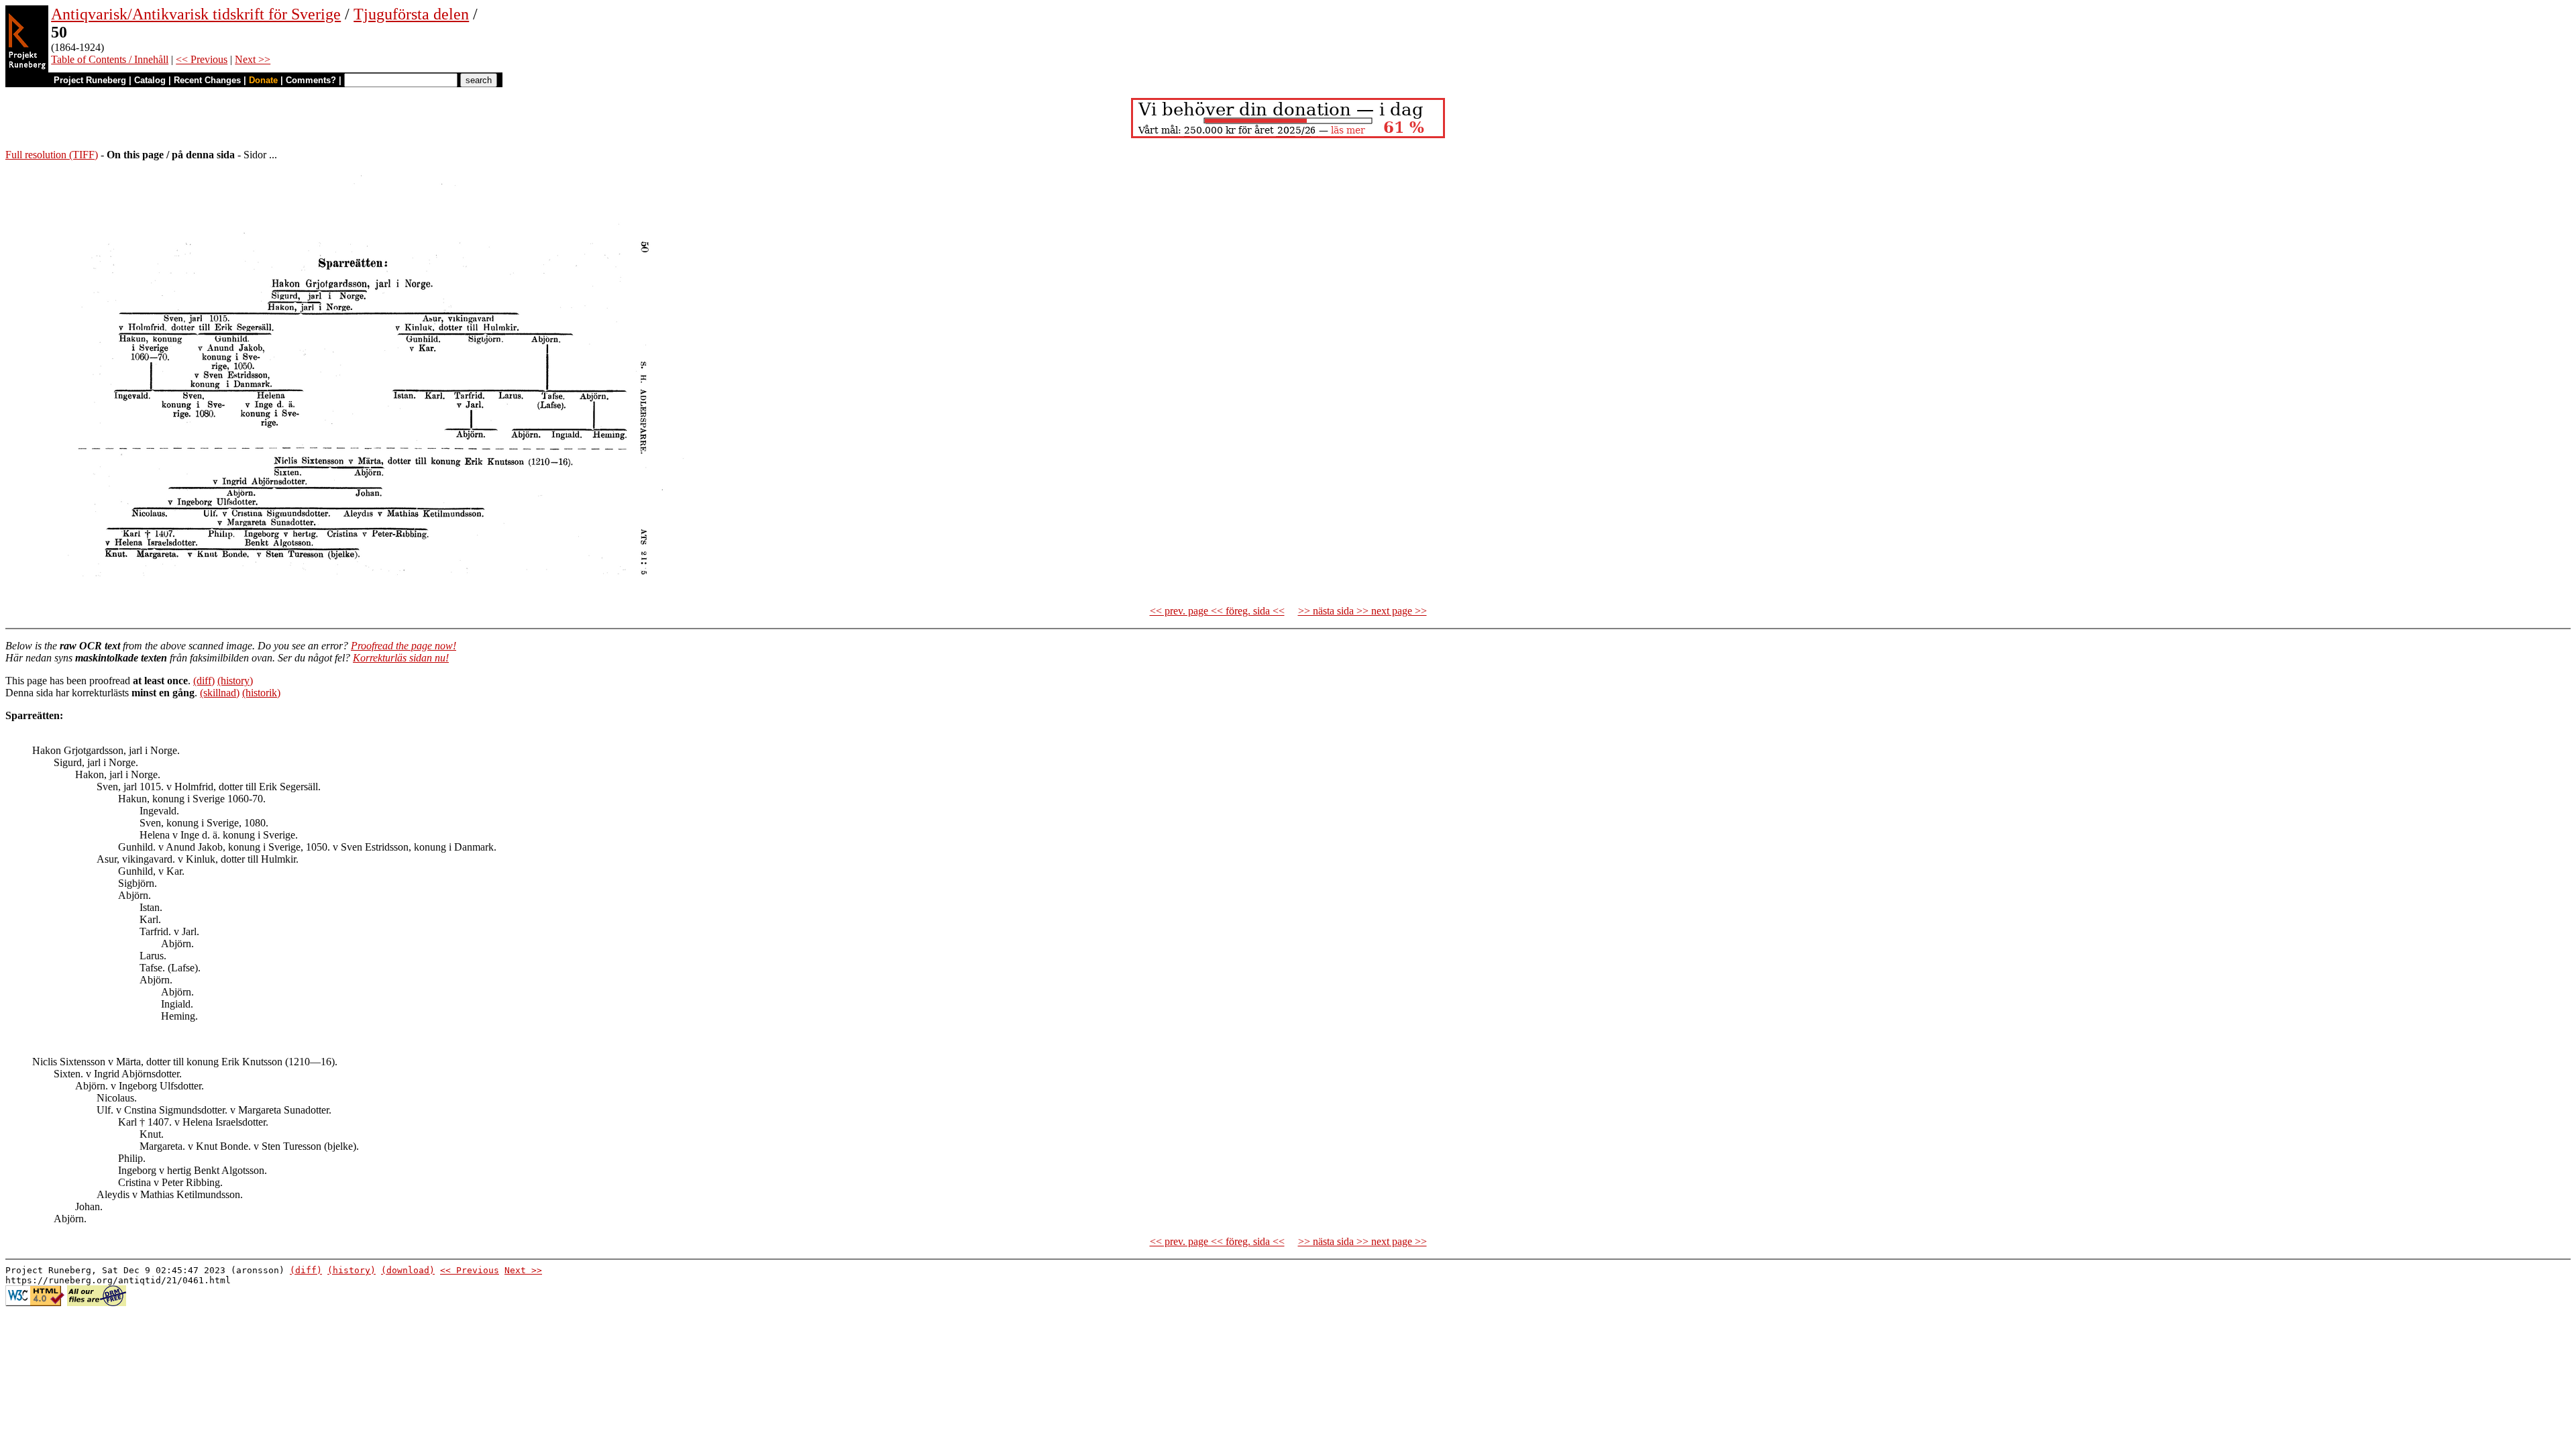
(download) (408, 1270)
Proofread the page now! (404, 646)
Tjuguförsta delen (411, 14)
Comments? (311, 80)
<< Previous (202, 59)
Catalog (150, 80)
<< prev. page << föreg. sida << (1217, 611)
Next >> (253, 59)
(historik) (261, 693)
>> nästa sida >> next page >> (1362, 611)
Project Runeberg (90, 80)
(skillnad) (220, 693)
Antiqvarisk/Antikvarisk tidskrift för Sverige (196, 14)
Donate (263, 80)
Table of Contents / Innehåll (110, 59)
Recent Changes (207, 80)
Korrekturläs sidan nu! (401, 658)
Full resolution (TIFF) (52, 155)
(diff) (204, 681)
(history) (235, 681)
